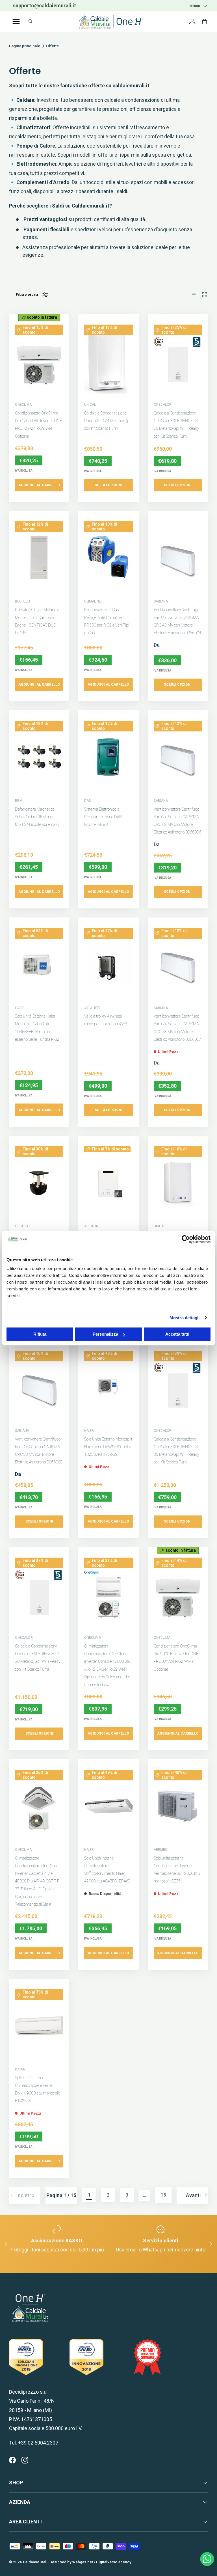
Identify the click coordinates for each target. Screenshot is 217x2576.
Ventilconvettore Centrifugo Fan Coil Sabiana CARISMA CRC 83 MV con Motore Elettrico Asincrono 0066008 (39, 1451)
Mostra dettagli (185, 1318)
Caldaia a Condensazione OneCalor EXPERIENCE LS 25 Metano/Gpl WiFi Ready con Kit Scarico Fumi (176, 425)
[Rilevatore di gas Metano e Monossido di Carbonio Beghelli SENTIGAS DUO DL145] (39, 558)
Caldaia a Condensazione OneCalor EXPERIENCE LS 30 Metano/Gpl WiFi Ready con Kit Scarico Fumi (38, 1658)
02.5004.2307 (57, 6)
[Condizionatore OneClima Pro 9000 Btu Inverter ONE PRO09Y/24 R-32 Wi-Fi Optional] (178, 1594)
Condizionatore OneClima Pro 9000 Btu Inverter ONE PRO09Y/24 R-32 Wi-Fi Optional (176, 1658)
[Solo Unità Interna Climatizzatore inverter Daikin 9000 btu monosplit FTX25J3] (39, 2026)
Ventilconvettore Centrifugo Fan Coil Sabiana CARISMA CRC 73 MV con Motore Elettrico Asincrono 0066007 (177, 1028)
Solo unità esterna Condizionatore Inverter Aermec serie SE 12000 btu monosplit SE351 (177, 1870)
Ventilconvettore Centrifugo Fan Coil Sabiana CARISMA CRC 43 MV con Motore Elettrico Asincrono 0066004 (177, 621)
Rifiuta (40, 1334)
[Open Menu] (16, 21)
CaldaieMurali (35, 2562)
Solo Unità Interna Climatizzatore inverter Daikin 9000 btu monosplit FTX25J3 (37, 2089)
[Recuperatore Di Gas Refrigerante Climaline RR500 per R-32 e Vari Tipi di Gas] (108, 558)
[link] (25, 2195)
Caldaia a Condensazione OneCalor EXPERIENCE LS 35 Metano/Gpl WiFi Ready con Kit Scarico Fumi (176, 1451)
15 (163, 2195)
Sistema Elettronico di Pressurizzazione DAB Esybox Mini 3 (103, 817)
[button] (205, 21)
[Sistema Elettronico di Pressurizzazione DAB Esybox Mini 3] (108, 757)
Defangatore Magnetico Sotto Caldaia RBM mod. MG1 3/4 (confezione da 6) (37, 817)
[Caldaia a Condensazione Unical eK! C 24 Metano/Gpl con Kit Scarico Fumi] (108, 361)
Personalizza (105, 1334)
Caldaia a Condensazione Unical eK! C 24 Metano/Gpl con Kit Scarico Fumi (107, 421)
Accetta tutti (177, 1334)
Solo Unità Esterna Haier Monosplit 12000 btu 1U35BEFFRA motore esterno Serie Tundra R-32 (37, 1028)
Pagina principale (25, 46)
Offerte (52, 46)
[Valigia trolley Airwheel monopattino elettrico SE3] (108, 964)
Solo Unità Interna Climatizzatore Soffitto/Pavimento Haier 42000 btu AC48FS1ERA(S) (107, 1870)
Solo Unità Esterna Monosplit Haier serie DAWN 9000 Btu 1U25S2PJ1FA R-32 (108, 1447)
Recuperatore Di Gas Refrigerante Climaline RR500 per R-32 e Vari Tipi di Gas (107, 621)
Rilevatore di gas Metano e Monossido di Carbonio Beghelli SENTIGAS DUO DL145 (37, 621)
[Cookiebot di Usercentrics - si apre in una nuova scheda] (186, 1239)
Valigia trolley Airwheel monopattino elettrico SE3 (106, 1020)
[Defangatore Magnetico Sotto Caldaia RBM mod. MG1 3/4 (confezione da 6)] (39, 757)
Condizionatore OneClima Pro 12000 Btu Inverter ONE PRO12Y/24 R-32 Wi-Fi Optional (38, 425)
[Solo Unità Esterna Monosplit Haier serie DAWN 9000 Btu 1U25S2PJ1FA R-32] (108, 1387)
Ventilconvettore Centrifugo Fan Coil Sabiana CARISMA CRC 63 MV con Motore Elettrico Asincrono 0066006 (177, 821)
